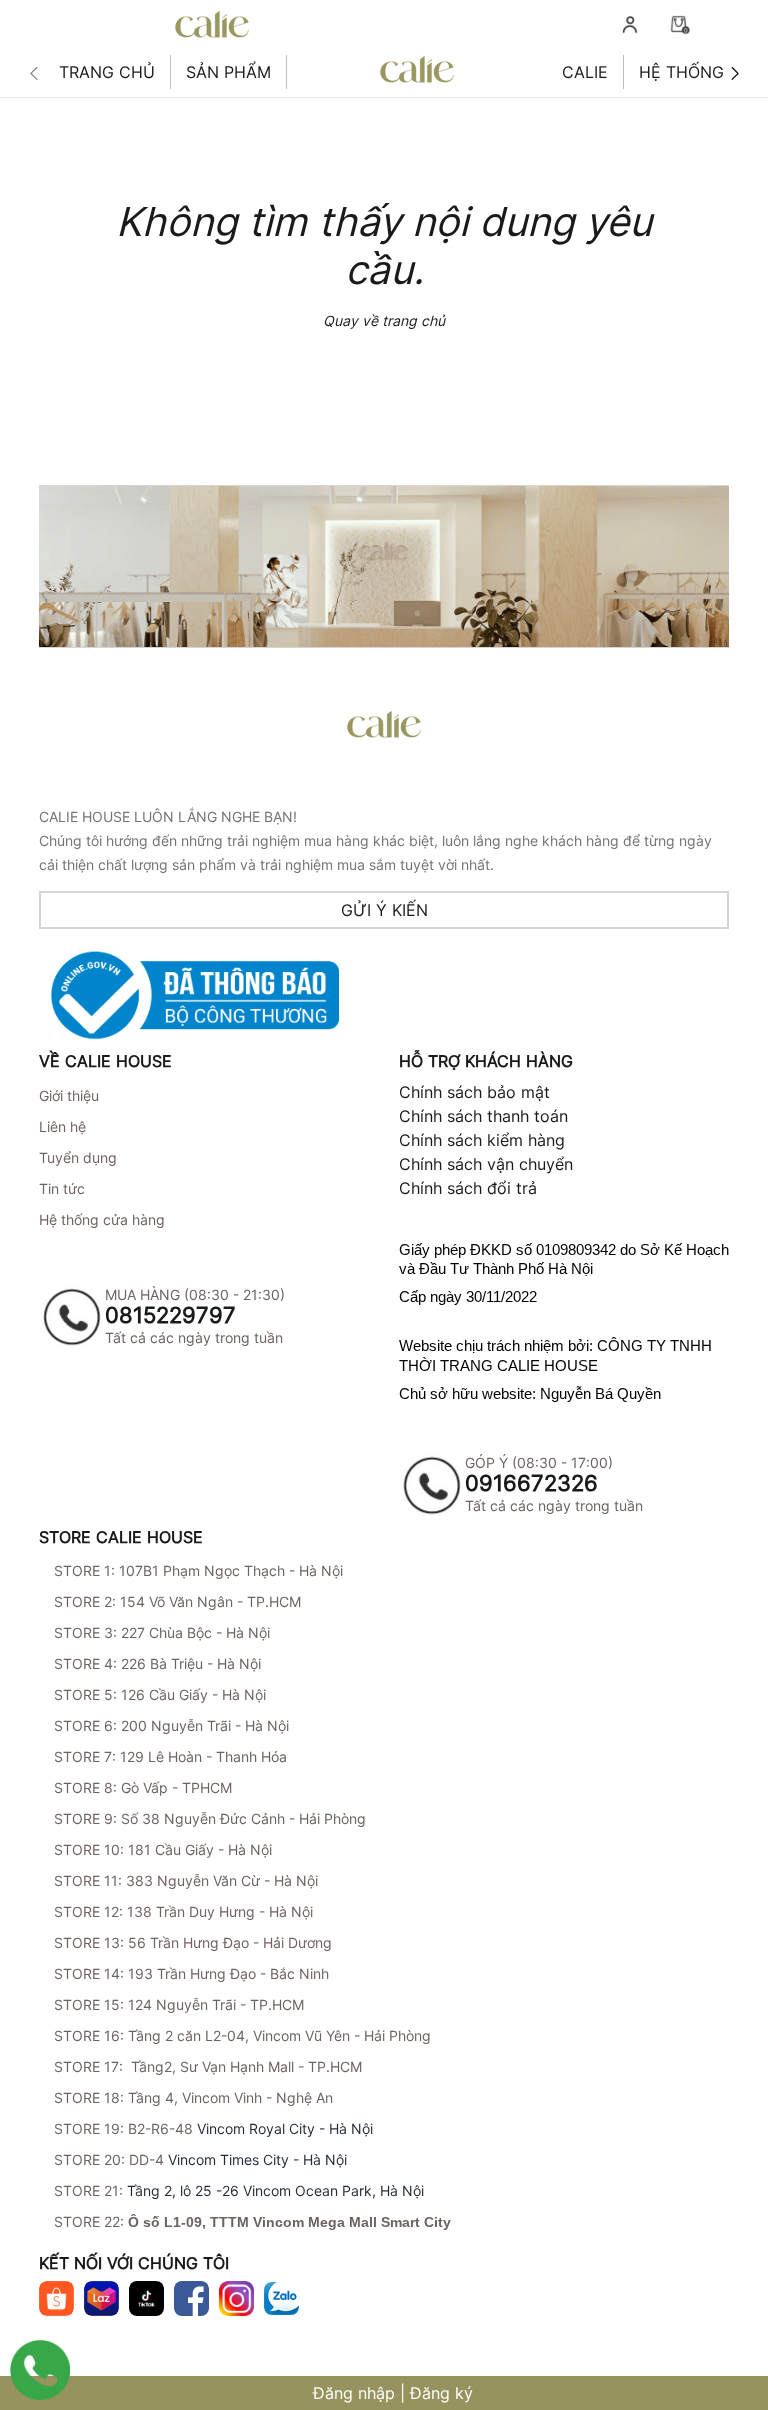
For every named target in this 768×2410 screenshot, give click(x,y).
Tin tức (62, 1188)
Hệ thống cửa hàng (102, 1219)
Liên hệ (62, 1126)
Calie (585, 72)
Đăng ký (441, 2393)
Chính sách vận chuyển (486, 1164)
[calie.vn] (417, 70)
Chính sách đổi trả (468, 1188)
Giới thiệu (69, 1095)
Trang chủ (107, 72)
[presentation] (34, 73)
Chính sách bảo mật (474, 1092)
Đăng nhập (354, 2393)
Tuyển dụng (78, 1157)
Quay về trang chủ (384, 320)
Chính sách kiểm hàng (482, 1140)
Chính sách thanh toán (483, 1116)
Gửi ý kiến (384, 910)
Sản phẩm (228, 72)
